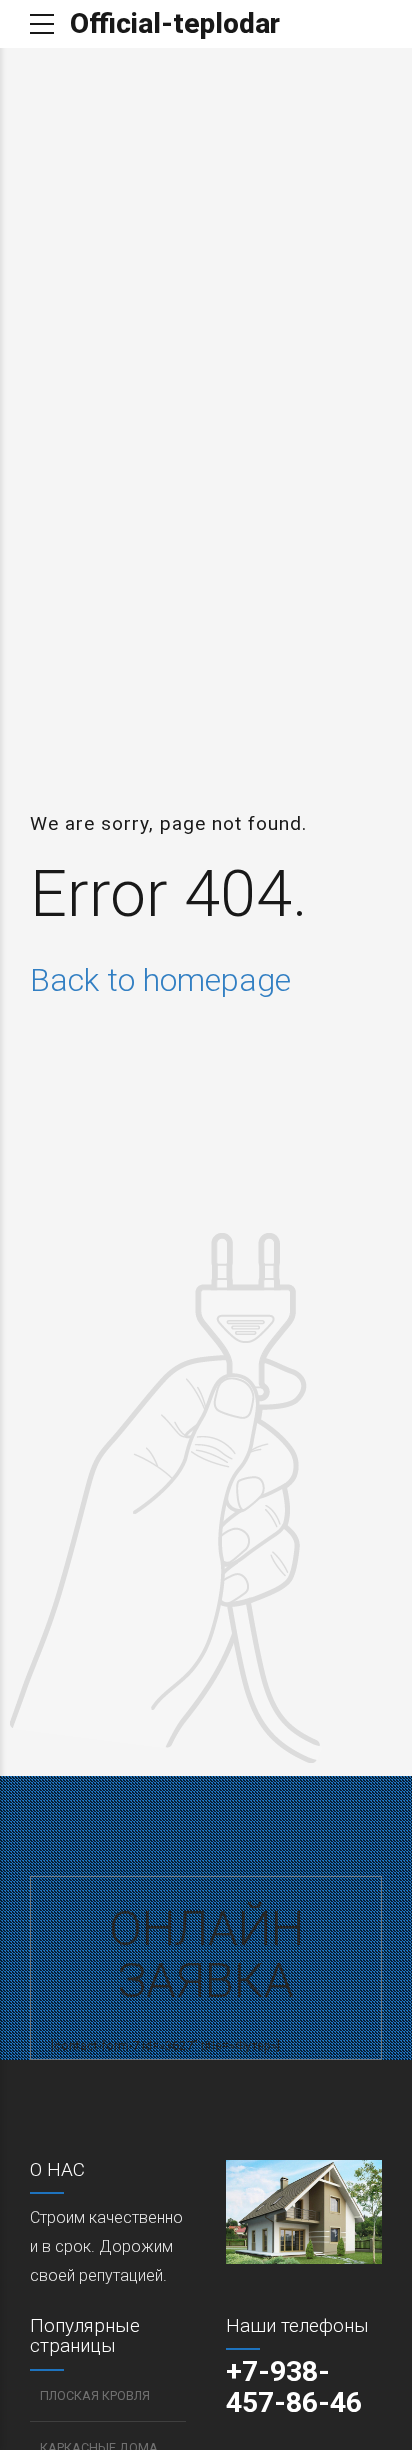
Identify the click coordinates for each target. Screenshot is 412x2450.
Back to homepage (160, 980)
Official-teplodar (175, 23)
